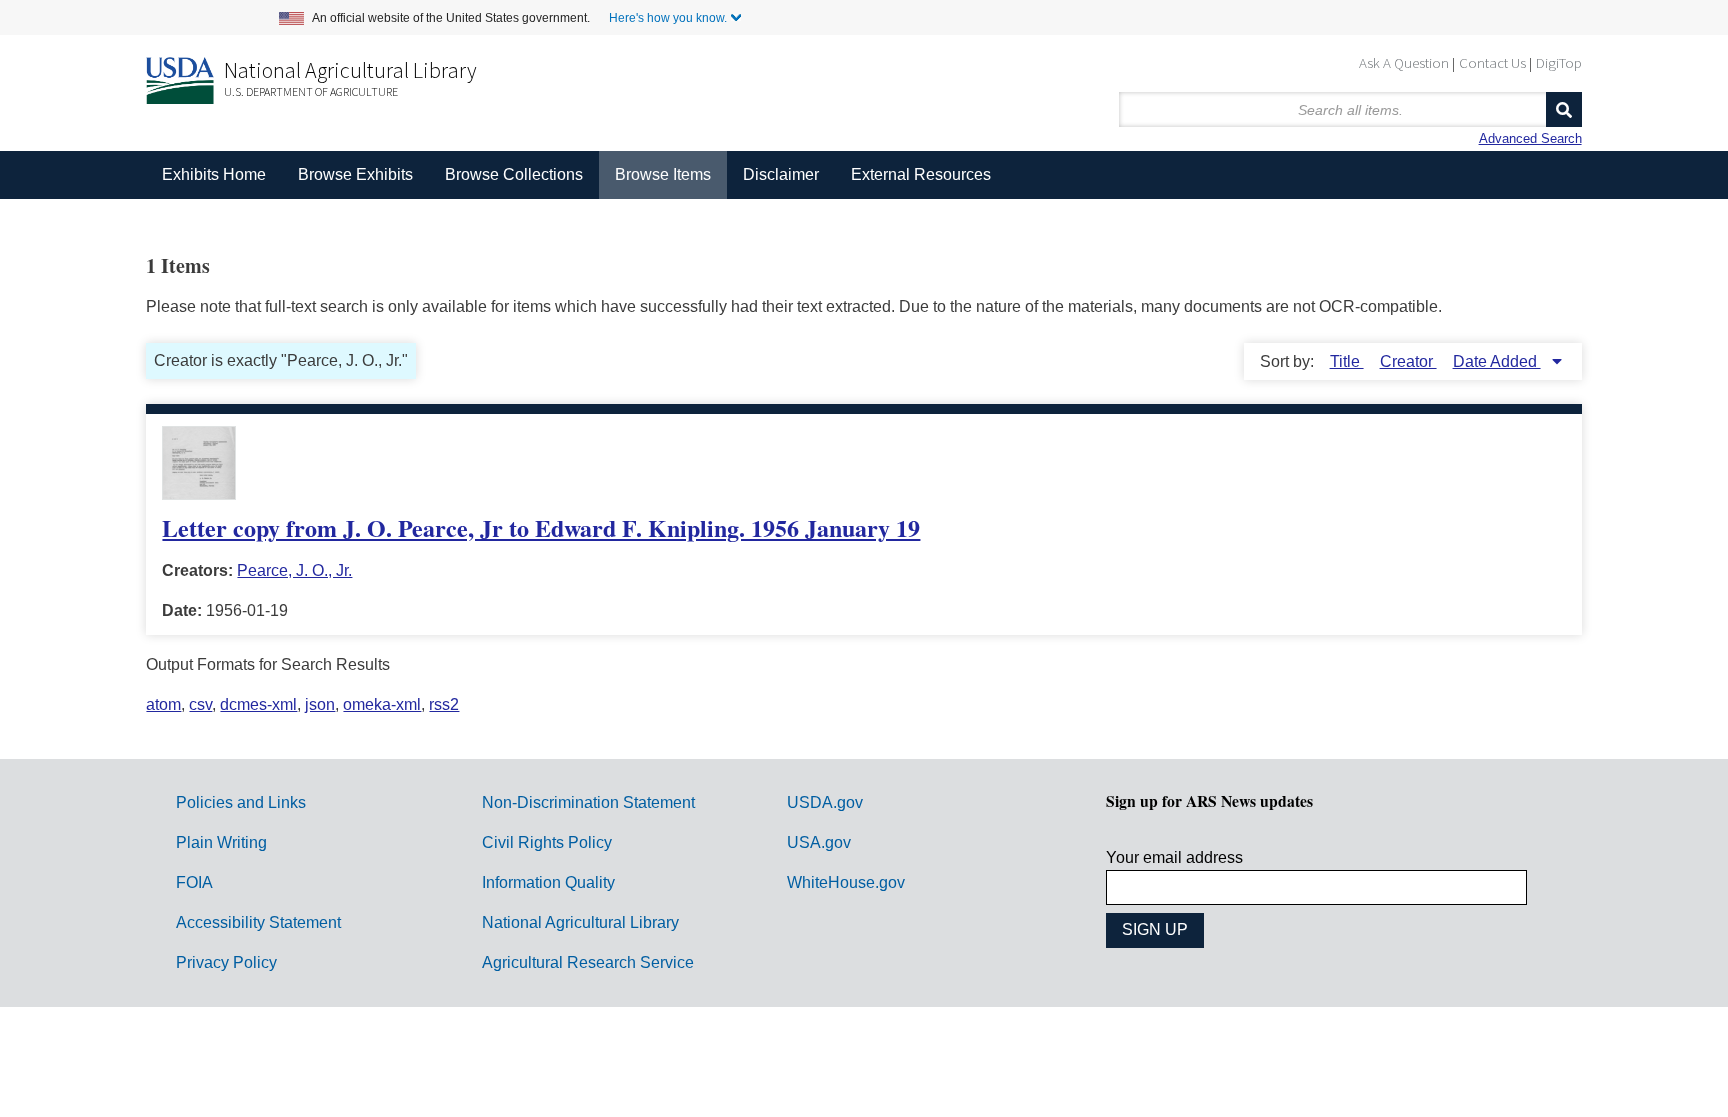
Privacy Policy (226, 962)
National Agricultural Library (350, 70)
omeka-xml (382, 704)
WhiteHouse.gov (846, 882)
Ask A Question (1404, 62)
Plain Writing (221, 842)
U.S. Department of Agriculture (311, 91)
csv (200, 704)
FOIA (194, 882)
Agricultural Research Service (588, 962)
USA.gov (819, 842)
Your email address (1174, 857)
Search (1564, 109)
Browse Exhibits (355, 174)
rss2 (444, 704)
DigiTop (1559, 62)
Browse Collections (514, 174)
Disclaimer (781, 174)
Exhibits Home (214, 174)
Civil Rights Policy (547, 842)
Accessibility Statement (258, 922)
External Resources (921, 174)
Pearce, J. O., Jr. (294, 570)
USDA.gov (825, 802)
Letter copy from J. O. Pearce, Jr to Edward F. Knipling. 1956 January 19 (541, 527)
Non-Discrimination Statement (588, 802)
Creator (1408, 361)
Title (1347, 361)
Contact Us (1492, 62)
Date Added (1497, 361)
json (320, 704)
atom (163, 704)
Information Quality (548, 882)
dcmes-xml (258, 704)
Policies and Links (241, 802)
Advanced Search (1530, 138)
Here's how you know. (668, 18)
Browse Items (663, 174)
